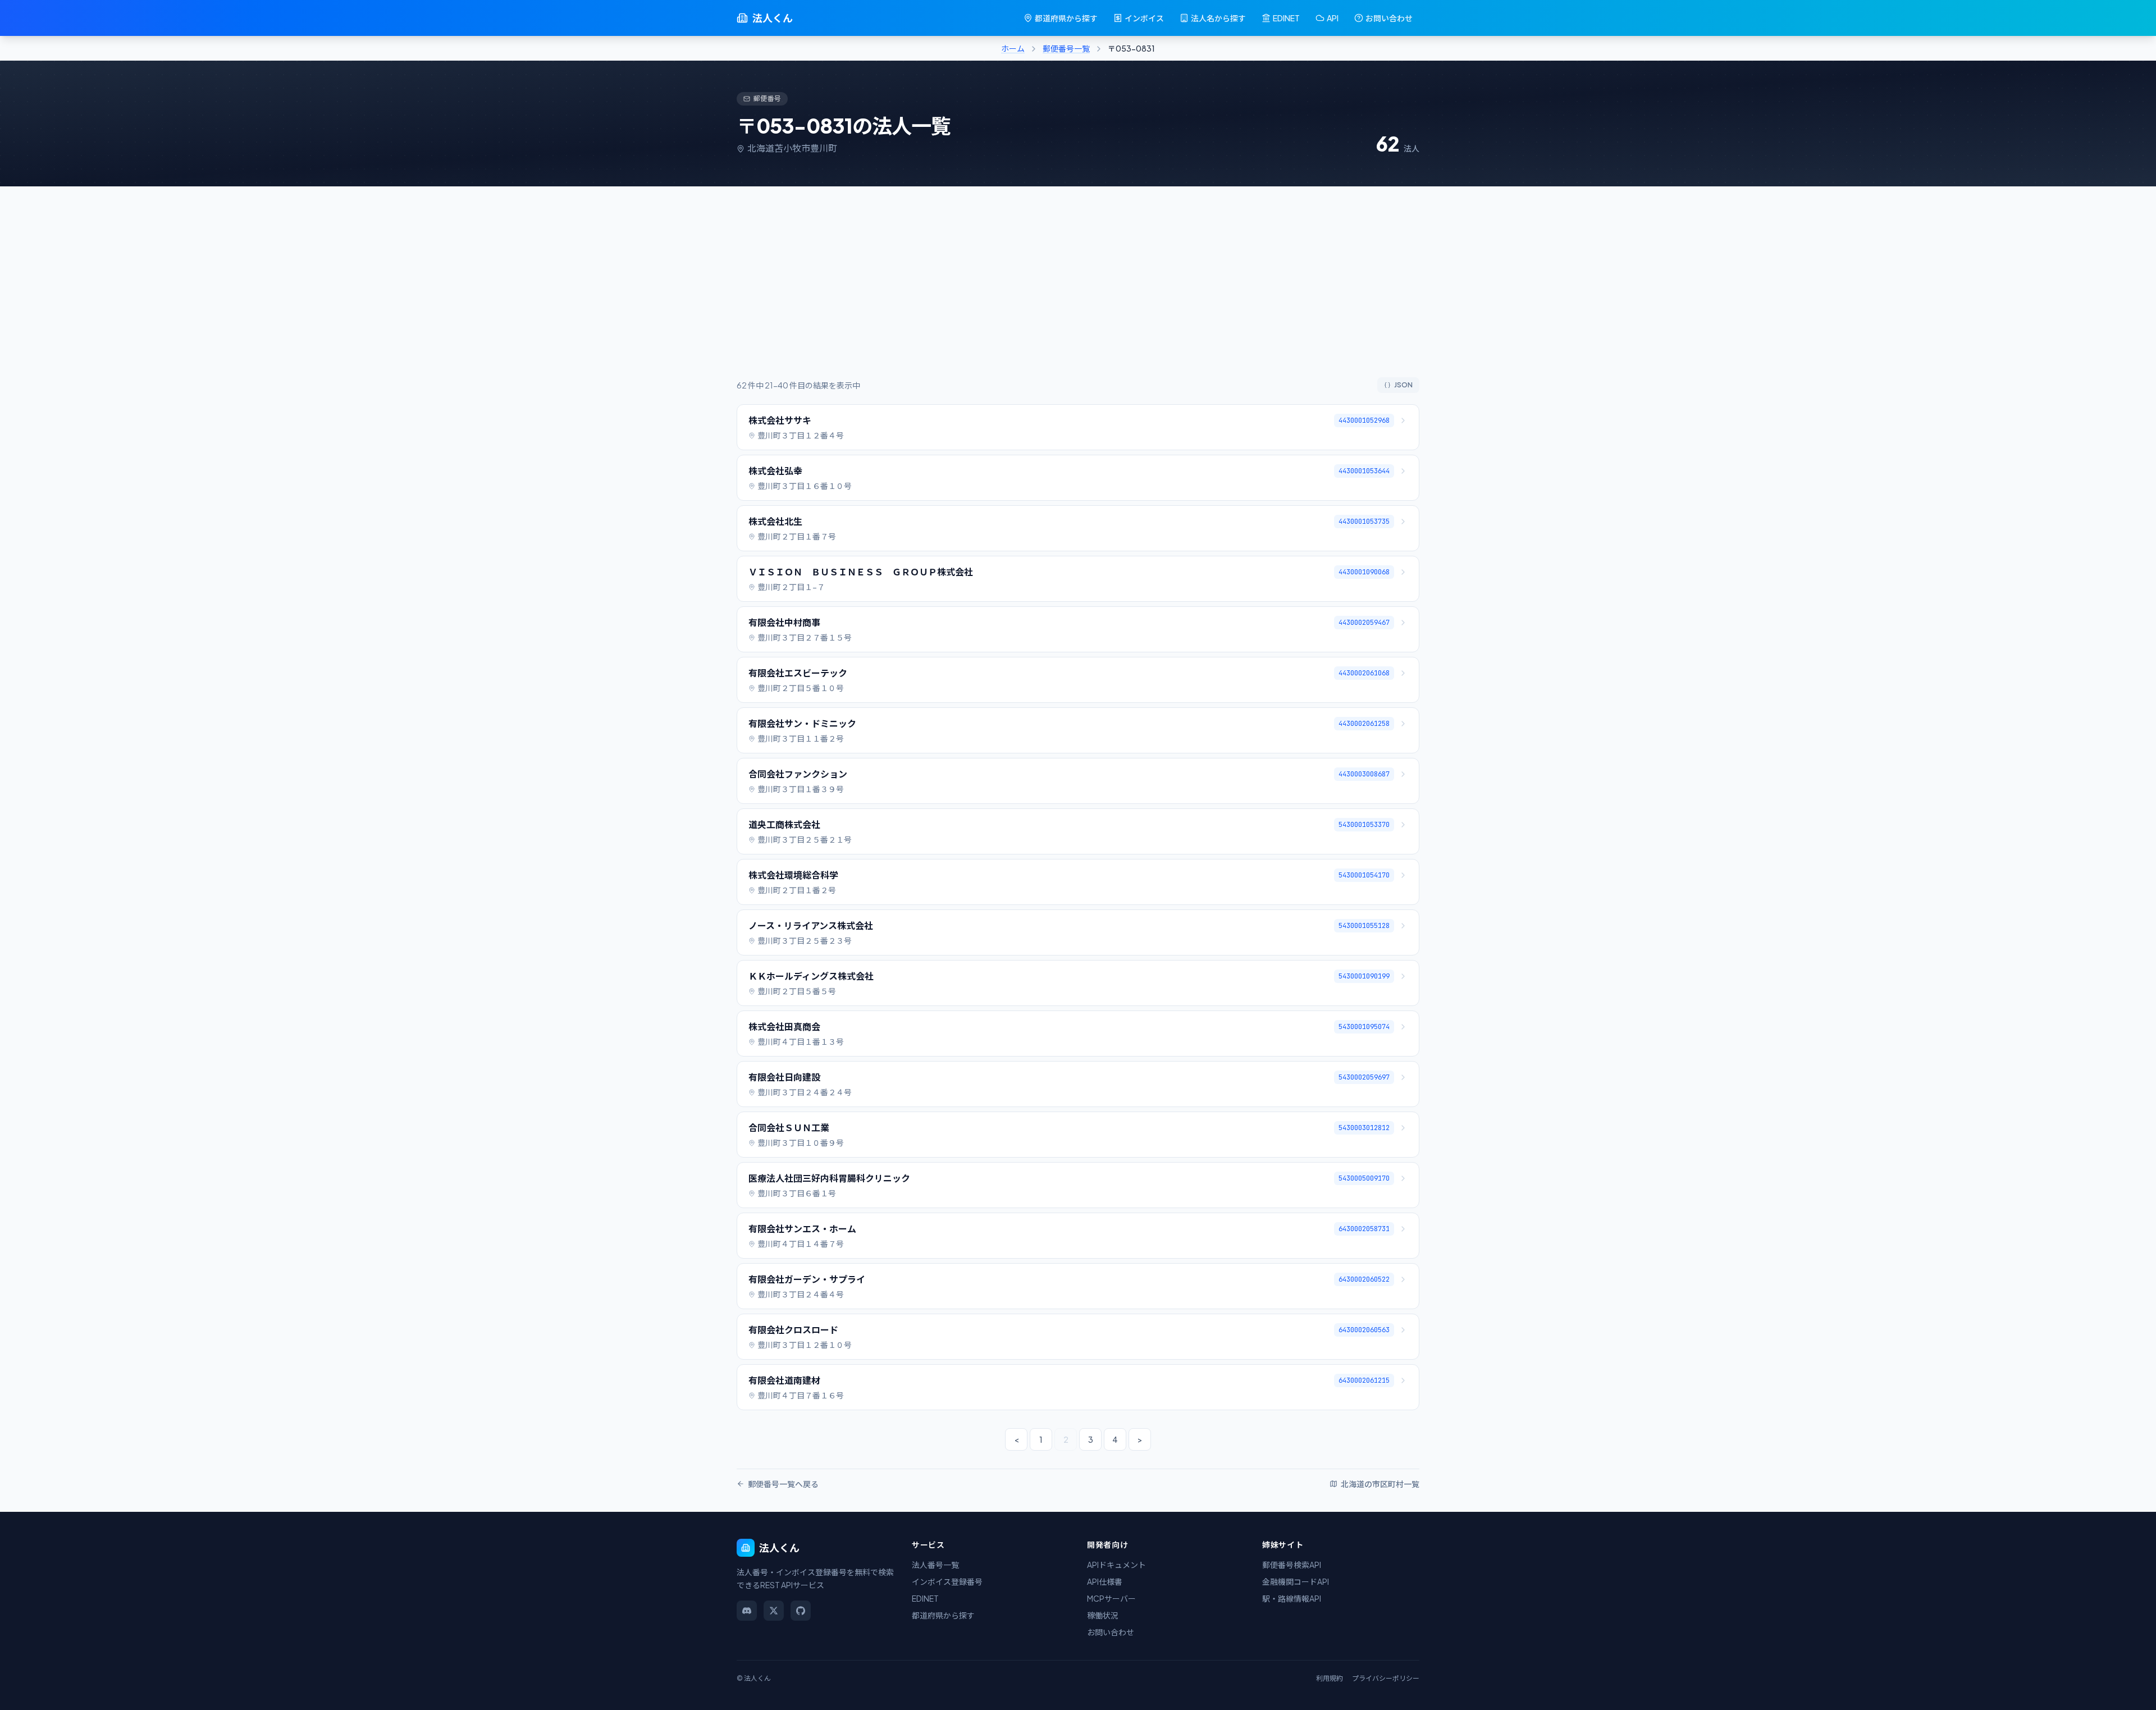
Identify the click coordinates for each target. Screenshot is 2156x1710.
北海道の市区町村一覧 (1380, 1484)
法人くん (773, 18)
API (1333, 18)
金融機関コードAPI (1296, 1581)
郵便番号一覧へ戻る (783, 1484)
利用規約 (1330, 1678)
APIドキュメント (1116, 1565)
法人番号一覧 (935, 1565)
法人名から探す (1218, 18)
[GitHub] (801, 1611)
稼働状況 (1103, 1615)
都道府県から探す (1066, 18)
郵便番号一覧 (1066, 48)
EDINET (1286, 18)
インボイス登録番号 (947, 1581)
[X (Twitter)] (774, 1611)
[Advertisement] (1078, 293)
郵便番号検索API (1292, 1565)
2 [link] (1066, 1439)
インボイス (1144, 18)
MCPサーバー (1111, 1598)
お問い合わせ (1389, 18)
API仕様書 (1105, 1581)
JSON (1403, 385)
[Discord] (747, 1611)
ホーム (1013, 48)
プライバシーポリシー (1386, 1678)
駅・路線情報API (1292, 1598)
